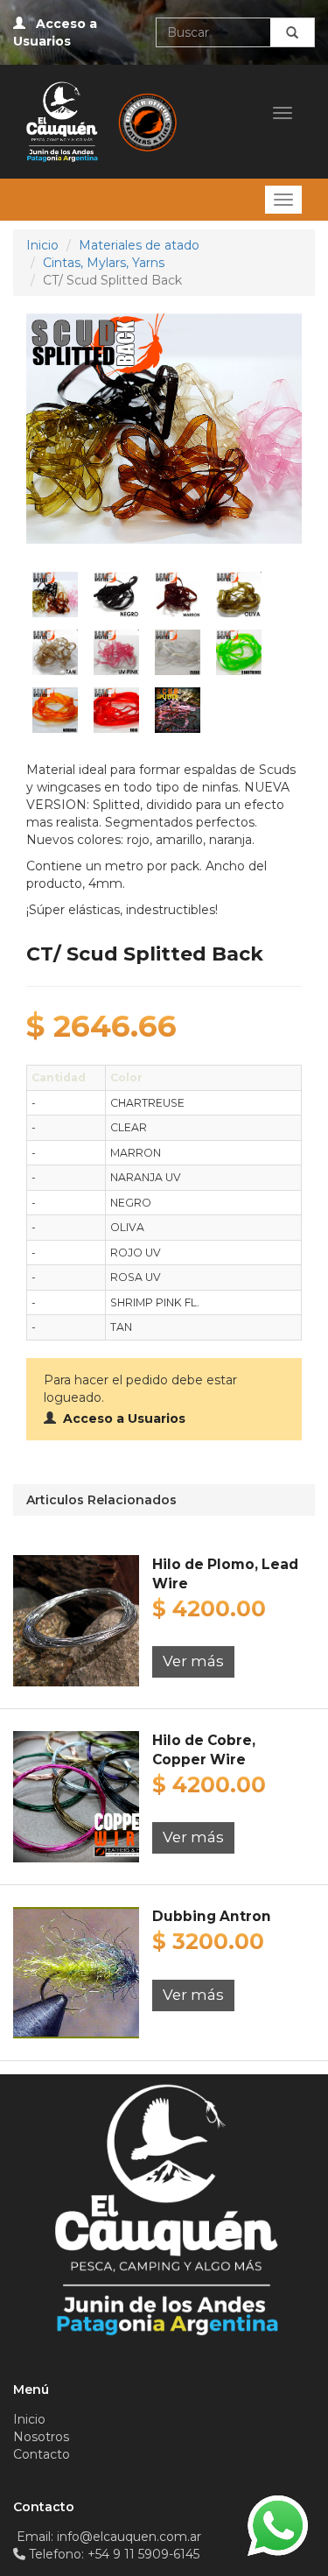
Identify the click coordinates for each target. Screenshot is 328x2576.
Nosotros (41, 2437)
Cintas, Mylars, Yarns (104, 263)
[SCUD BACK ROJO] (116, 709)
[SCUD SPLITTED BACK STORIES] (178, 709)
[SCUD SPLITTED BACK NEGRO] (116, 594)
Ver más (193, 1661)
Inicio (42, 245)
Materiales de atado (139, 245)
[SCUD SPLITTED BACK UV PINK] (116, 651)
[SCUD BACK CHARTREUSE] (239, 651)
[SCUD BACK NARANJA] (55, 709)
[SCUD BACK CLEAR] (178, 651)
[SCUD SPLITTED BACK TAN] (55, 651)
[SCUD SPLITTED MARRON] (178, 594)
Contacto (42, 2454)
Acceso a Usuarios (121, 1418)
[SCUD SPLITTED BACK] (55, 594)
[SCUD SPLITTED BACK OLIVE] (239, 594)
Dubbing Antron (212, 1916)
